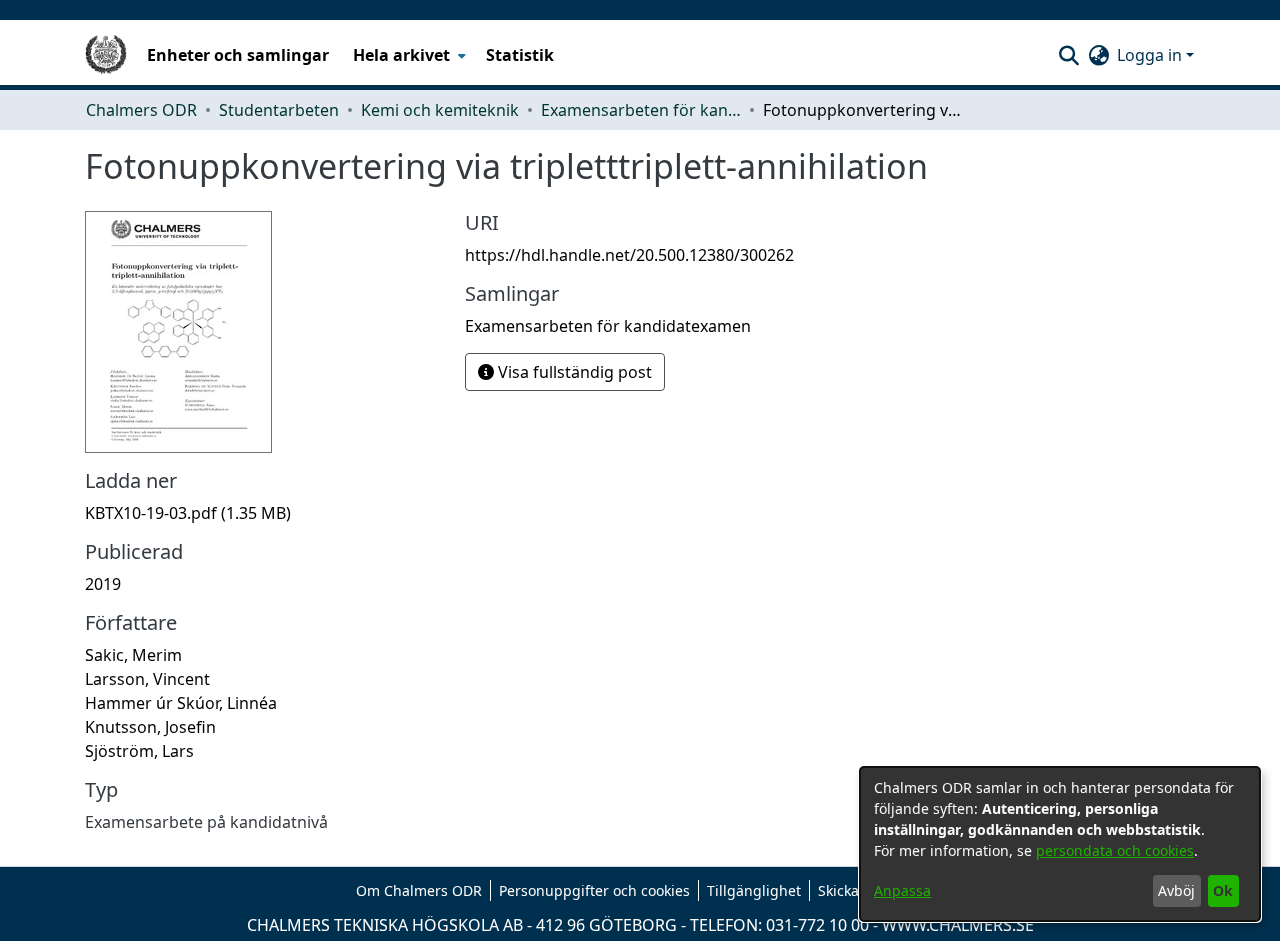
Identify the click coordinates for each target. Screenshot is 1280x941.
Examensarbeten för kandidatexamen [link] (641, 110)
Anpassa (902, 890)
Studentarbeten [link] (279, 110)
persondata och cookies (1115, 850)
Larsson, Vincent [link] (147, 679)
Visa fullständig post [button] (573, 372)
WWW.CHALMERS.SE (958, 925)
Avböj (1176, 890)
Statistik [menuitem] (520, 55)
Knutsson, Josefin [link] (150, 727)
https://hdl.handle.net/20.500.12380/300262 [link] (629, 255)
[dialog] (1060, 844)
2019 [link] (103, 584)
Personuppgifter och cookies (594, 890)
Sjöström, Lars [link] (139, 751)
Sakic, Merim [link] (133, 655)
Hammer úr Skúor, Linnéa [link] (181, 703)
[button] (1068, 55)
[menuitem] (407, 55)
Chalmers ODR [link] (141, 110)
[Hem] (106, 55)
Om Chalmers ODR (419, 890)
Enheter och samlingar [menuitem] (238, 55)
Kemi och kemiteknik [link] (440, 110)
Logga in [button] (1151, 55)
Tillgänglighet (754, 890)
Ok (1223, 890)
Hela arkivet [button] (401, 55)
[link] (188, 513)
